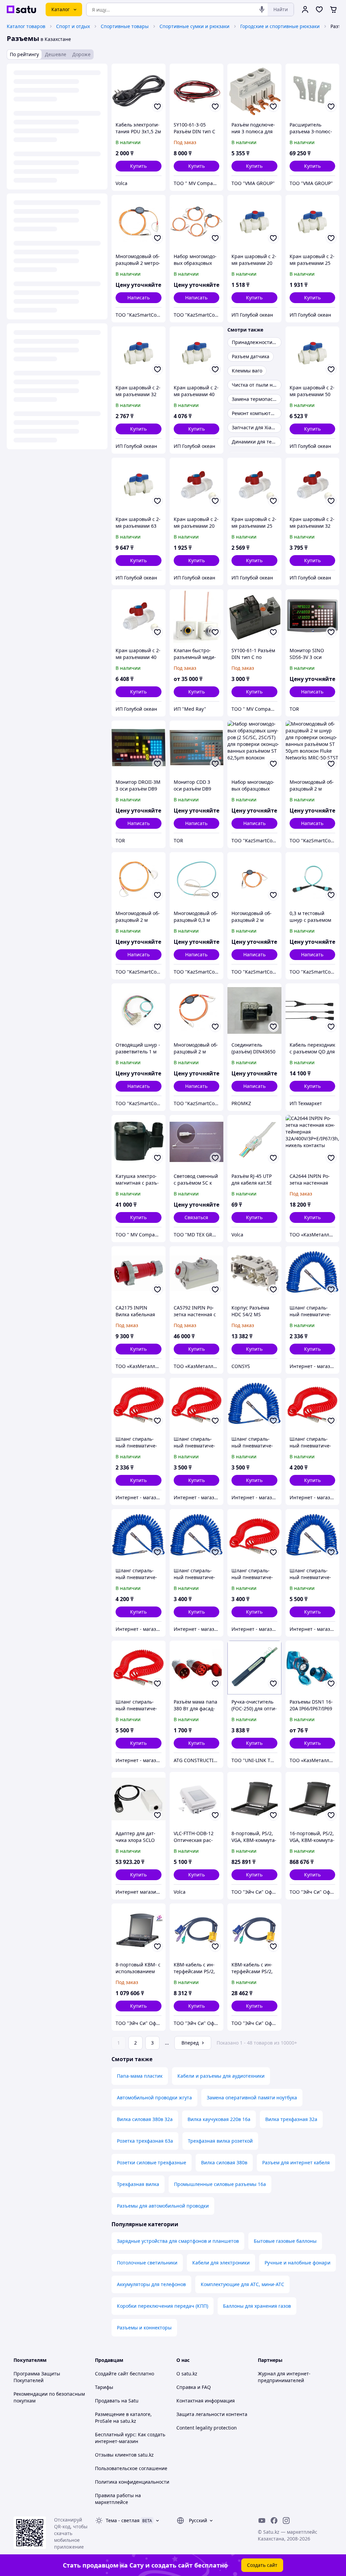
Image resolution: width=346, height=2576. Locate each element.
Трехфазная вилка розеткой (220, 2141)
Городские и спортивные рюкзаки (280, 26)
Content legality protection (207, 2428)
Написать (139, 298)
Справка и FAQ (194, 2387)
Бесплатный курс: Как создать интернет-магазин (130, 2438)
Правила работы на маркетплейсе (118, 2499)
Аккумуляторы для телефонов (151, 2284)
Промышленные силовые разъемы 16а (220, 2184)
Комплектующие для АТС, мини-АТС (242, 2284)
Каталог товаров (26, 26)
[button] (139, 166)
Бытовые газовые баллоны (285, 2241)
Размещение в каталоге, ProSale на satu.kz (123, 2418)
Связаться (196, 1217)
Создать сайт (262, 2565)
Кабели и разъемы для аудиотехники (221, 2076)
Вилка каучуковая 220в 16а (219, 2119)
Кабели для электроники (221, 2263)
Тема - (123, 2520)
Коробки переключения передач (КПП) (163, 2306)
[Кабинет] (305, 9)
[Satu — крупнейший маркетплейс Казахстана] (21, 9)
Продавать (107, 2401)
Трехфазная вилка (138, 2184)
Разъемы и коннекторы (144, 2328)
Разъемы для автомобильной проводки (163, 2206)
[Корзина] (333, 9)
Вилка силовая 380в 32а (145, 2119)
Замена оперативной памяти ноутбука (252, 2098)
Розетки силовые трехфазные (152, 2162)
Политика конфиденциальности (132, 2482)
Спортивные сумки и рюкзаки (194, 26)
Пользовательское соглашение (131, 2468)
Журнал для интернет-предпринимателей (284, 2377)
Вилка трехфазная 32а (291, 2119)
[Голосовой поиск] (262, 9)
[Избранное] (319, 9)
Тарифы (104, 2387)
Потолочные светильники (147, 2263)
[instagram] (286, 2521)
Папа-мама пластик (140, 2076)
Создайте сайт (112, 2374)
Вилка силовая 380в (224, 2162)
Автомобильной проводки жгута (154, 2098)
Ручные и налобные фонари (298, 2263)
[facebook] (274, 2521)
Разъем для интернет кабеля (296, 2162)
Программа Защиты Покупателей (37, 2377)
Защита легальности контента (212, 2414)
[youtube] (262, 2521)
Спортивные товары (125, 26)
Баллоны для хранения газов (257, 2306)
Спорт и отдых (73, 26)
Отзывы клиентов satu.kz (124, 2455)
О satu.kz (187, 2374)
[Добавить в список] (157, 107)
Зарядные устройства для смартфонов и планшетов (178, 2241)
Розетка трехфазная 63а (145, 2141)
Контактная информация (206, 2401)
